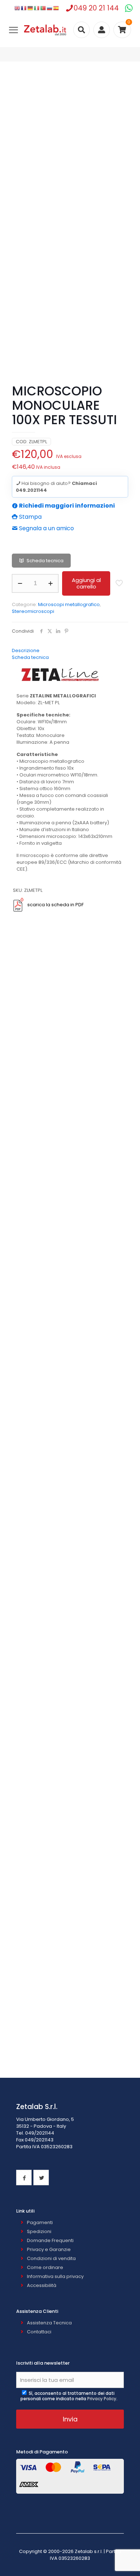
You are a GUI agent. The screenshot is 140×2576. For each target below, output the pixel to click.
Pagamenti (40, 2222)
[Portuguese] (43, 8)
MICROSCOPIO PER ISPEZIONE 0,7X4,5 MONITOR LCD (70, 1033)
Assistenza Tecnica (49, 2323)
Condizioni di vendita (51, 2258)
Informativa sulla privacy (55, 2276)
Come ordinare (45, 2267)
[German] (31, 8)
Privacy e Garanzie (49, 2249)
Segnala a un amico (46, 528)
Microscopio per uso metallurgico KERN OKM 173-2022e (70, 1490)
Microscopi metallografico (69, 604)
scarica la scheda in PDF (55, 905)
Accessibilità (42, 2285)
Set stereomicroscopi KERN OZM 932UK (70, 1939)
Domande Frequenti (50, 2240)
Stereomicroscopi (33, 611)
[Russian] (50, 8)
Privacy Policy (102, 2399)
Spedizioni (39, 2231)
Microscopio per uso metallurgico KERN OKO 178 (70, 1603)
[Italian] (37, 8)
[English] (18, 8)
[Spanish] (56, 8)
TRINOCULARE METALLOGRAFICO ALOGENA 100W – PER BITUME (70, 1374)
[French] (24, 8)
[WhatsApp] (129, 8)
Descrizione (26, 650)
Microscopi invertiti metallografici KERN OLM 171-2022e (70, 1826)
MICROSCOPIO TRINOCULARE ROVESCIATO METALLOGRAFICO (70, 1258)
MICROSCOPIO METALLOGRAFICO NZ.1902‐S (70, 1145)
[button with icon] (24, 2178)
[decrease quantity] (20, 583)
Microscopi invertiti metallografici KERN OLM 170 (70, 1713)
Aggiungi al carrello (86, 583)
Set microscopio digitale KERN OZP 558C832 (70, 2049)
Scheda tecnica (45, 561)
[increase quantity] (50, 583)
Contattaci (39, 2332)
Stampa (30, 517)
